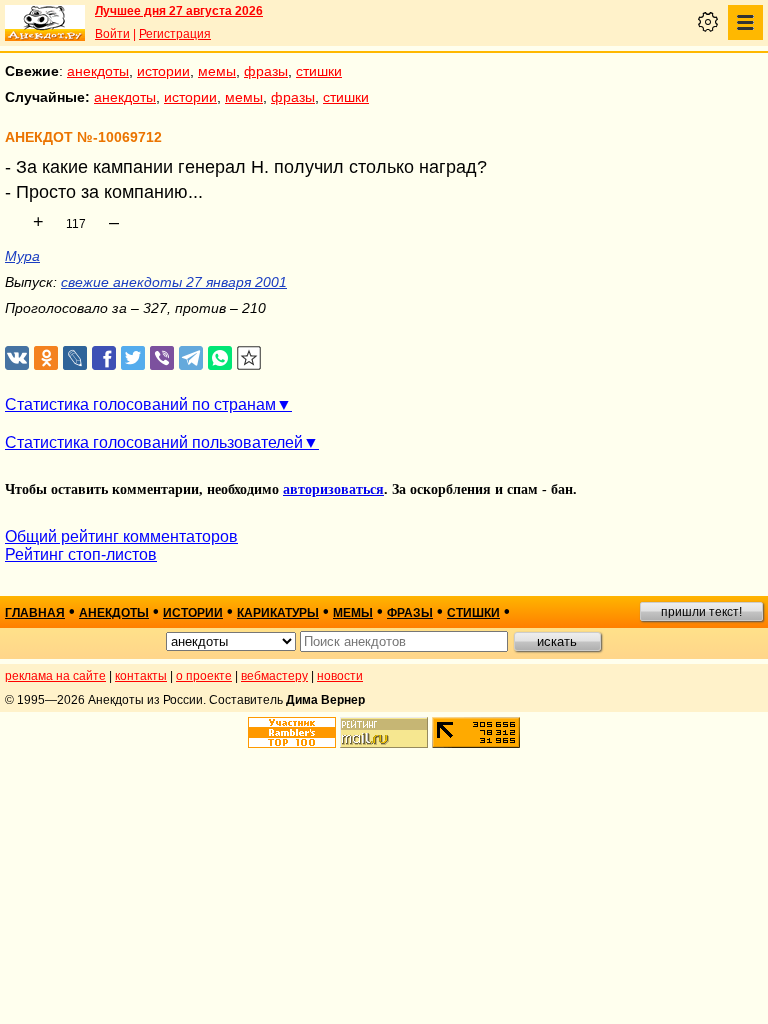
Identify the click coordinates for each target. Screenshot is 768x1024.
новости (340, 676)
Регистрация (175, 34)
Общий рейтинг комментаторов (121, 536)
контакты (141, 676)
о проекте (204, 676)
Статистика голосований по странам (140, 404)
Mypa (22, 256)
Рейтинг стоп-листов (81, 554)
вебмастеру (274, 676)
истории (163, 71)
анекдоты (98, 71)
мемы (217, 71)
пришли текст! (701, 612)
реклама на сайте (55, 676)
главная (35, 613)
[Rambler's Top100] (292, 732)
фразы (266, 71)
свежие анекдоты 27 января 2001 (174, 282)
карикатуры (278, 613)
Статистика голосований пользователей (154, 442)
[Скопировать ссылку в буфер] (249, 358)
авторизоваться (333, 489)
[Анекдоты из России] (45, 23)
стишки (319, 71)
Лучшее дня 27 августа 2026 (179, 11)
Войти (112, 34)
